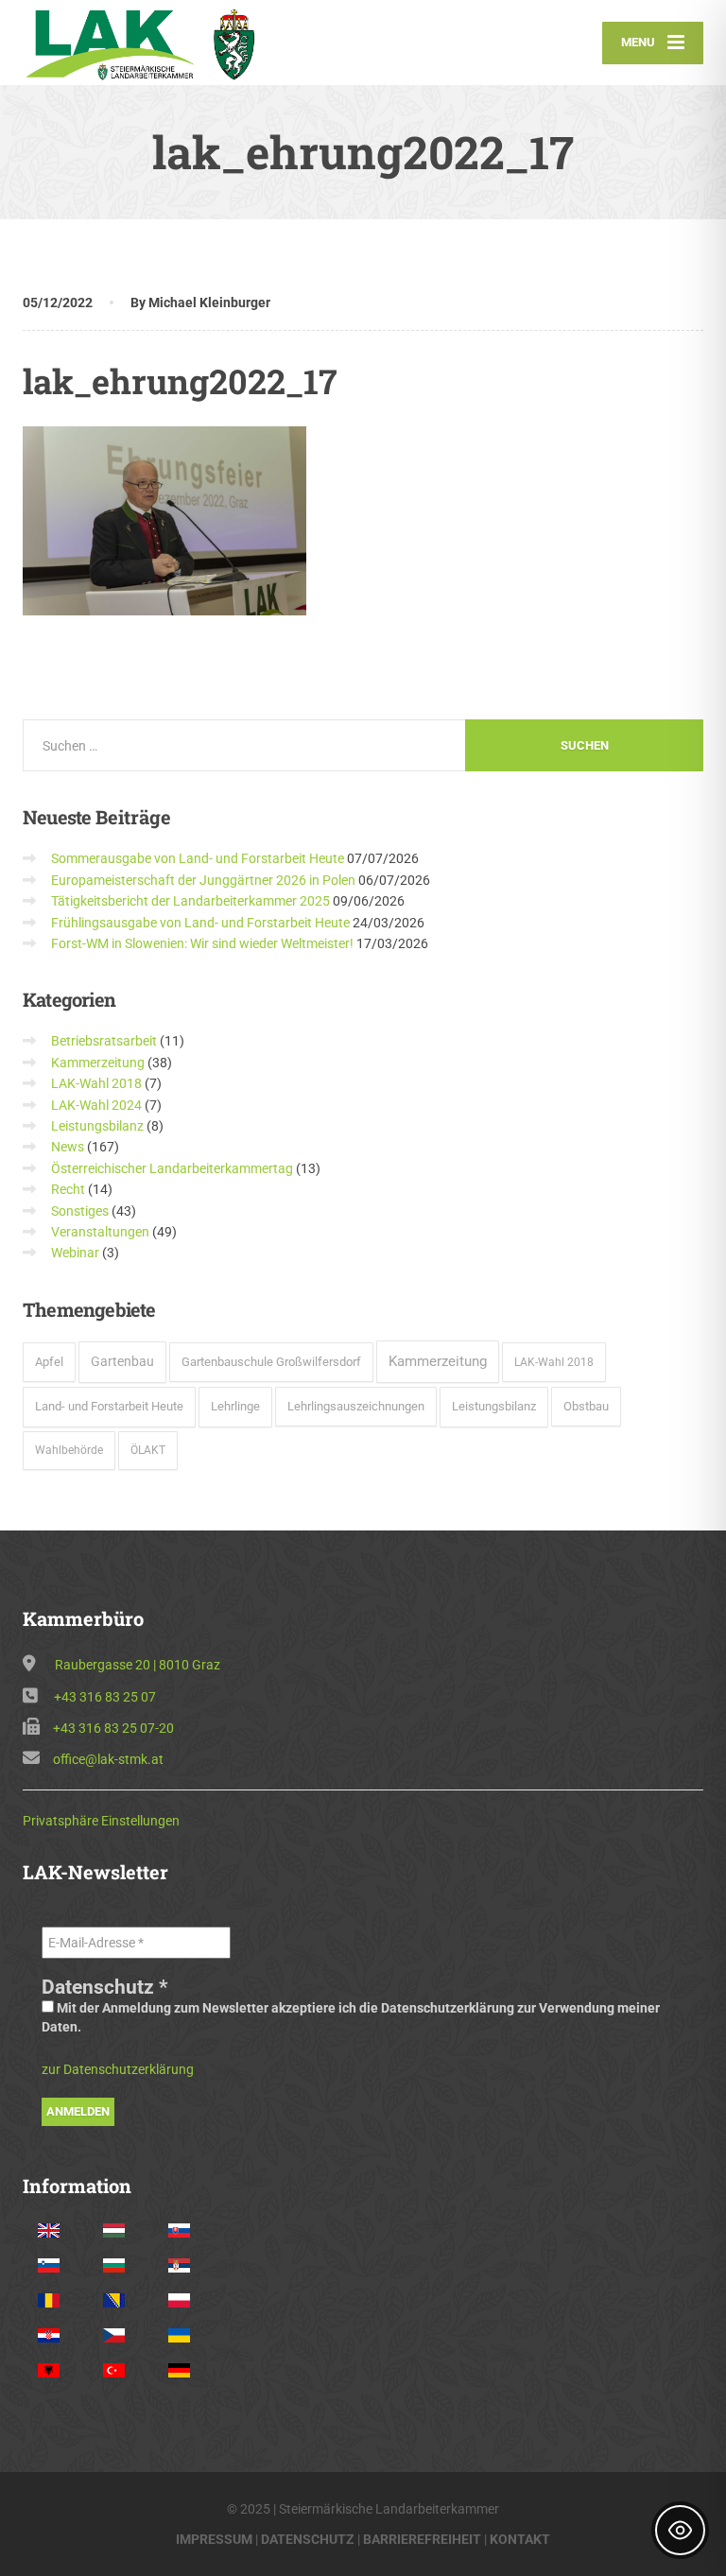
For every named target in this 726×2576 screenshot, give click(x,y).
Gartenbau (122, 1361)
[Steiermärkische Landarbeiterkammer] (148, 43)
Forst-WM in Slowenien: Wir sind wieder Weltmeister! (202, 943)
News (68, 1147)
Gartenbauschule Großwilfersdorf (271, 1362)
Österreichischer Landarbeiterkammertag (172, 1168)
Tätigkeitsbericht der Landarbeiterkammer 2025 (190, 901)
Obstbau (586, 1406)
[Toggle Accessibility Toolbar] (680, 2530)
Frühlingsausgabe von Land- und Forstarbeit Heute (200, 923)
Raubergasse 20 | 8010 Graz (138, 1665)
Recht (68, 1189)
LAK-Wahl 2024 (96, 1105)
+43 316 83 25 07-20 (113, 1728)
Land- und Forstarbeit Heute (109, 1406)
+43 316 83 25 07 (105, 1697)
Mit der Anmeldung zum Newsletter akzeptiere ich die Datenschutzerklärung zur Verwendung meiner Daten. (351, 2017)
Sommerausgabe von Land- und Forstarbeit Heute (198, 858)
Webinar (75, 1253)
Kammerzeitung (98, 1063)
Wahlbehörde (69, 1450)
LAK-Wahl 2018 (96, 1083)
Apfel (49, 1362)
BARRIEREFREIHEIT (422, 2539)
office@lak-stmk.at (108, 1759)
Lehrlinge (235, 1406)
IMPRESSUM (214, 2539)
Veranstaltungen (100, 1232)
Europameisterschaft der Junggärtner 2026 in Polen (203, 880)
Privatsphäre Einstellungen (101, 1821)
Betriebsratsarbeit (104, 1041)
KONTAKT (520, 2539)
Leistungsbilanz (97, 1126)
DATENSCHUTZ (308, 2539)
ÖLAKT (148, 1450)
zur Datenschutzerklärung (118, 2069)
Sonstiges (80, 1211)
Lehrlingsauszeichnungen (356, 1406)
